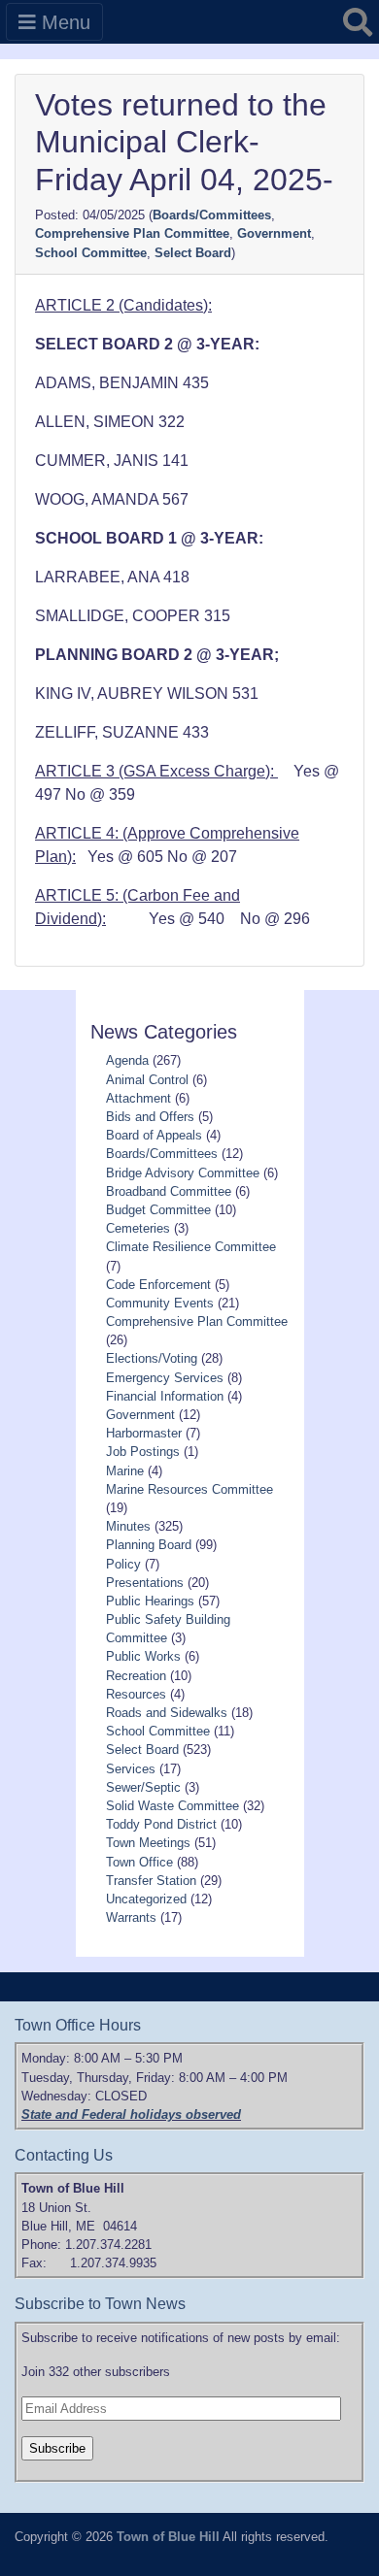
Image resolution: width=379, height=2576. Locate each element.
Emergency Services (165, 1378)
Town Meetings (148, 1843)
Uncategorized (146, 1899)
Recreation (136, 1676)
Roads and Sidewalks (167, 1713)
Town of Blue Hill (168, 2537)
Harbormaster (144, 1433)
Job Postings (143, 1452)
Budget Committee (158, 1210)
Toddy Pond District (161, 1824)
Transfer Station (151, 1881)
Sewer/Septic (143, 1787)
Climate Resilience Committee (191, 1247)
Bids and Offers (150, 1117)
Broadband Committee (169, 1191)
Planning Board (149, 1545)
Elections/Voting (152, 1358)
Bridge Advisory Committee (183, 1173)
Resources (136, 1694)
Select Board (193, 253)
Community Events (160, 1303)
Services (131, 1769)
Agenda (127, 1060)
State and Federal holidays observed (131, 2114)
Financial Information (165, 1396)
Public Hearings (150, 1601)
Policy (123, 1564)
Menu (63, 22)
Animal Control (147, 1080)
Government (274, 233)
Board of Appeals (154, 1135)
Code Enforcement (158, 1285)
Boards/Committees (212, 215)
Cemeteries (138, 1228)
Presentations (145, 1583)
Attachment (138, 1098)
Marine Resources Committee (189, 1489)
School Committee (91, 253)
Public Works (143, 1656)
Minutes (128, 1526)
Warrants (131, 1917)
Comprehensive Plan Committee (132, 233)
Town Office (139, 1862)
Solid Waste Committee (172, 1806)
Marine (125, 1471)
